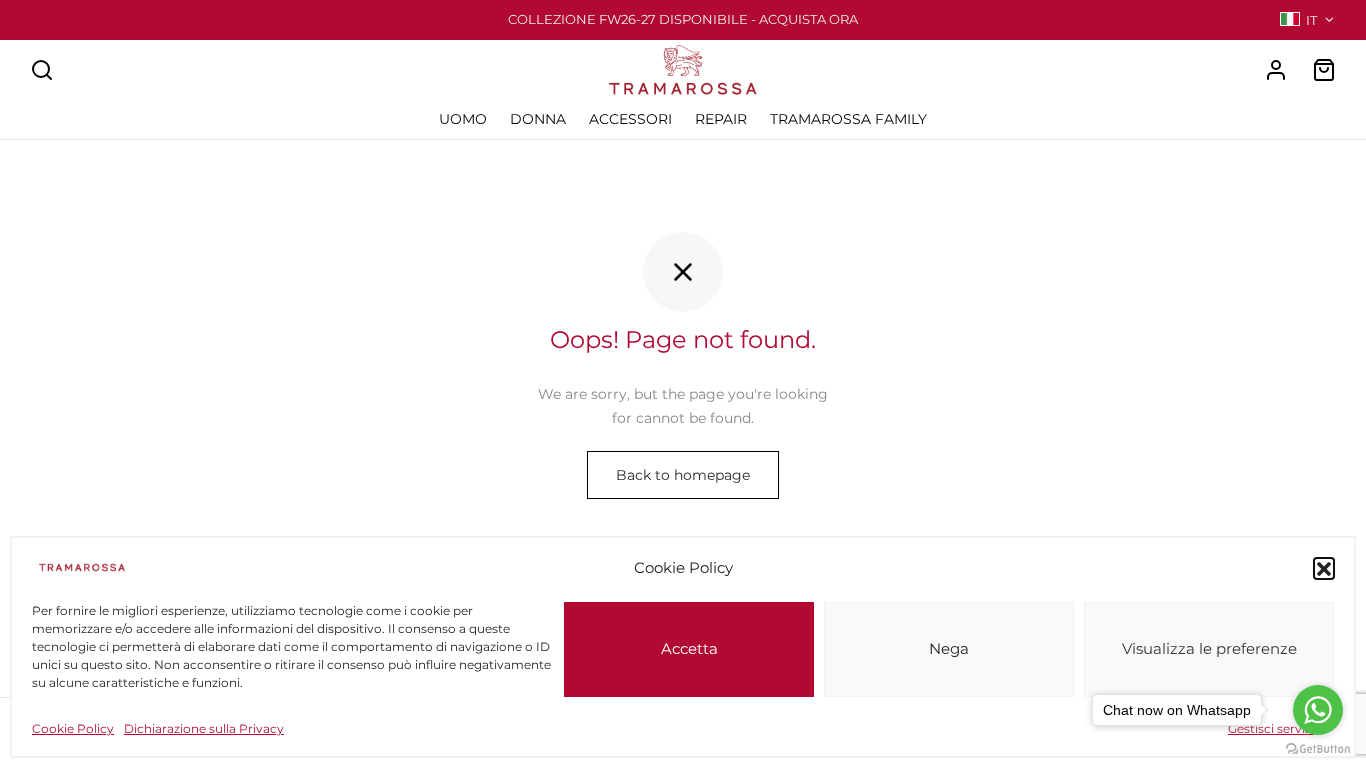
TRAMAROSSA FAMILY (848, 119)
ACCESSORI (630, 119)
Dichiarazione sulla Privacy (204, 728)
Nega (949, 649)
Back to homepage (683, 475)
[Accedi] (1276, 70)
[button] (1324, 568)
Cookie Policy (73, 728)
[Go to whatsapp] (1318, 710)
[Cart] (1324, 70)
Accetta (689, 649)
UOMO (463, 119)
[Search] (42, 70)
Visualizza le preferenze (1209, 649)
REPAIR (721, 119)
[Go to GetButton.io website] (1318, 748)
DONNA (538, 119)
